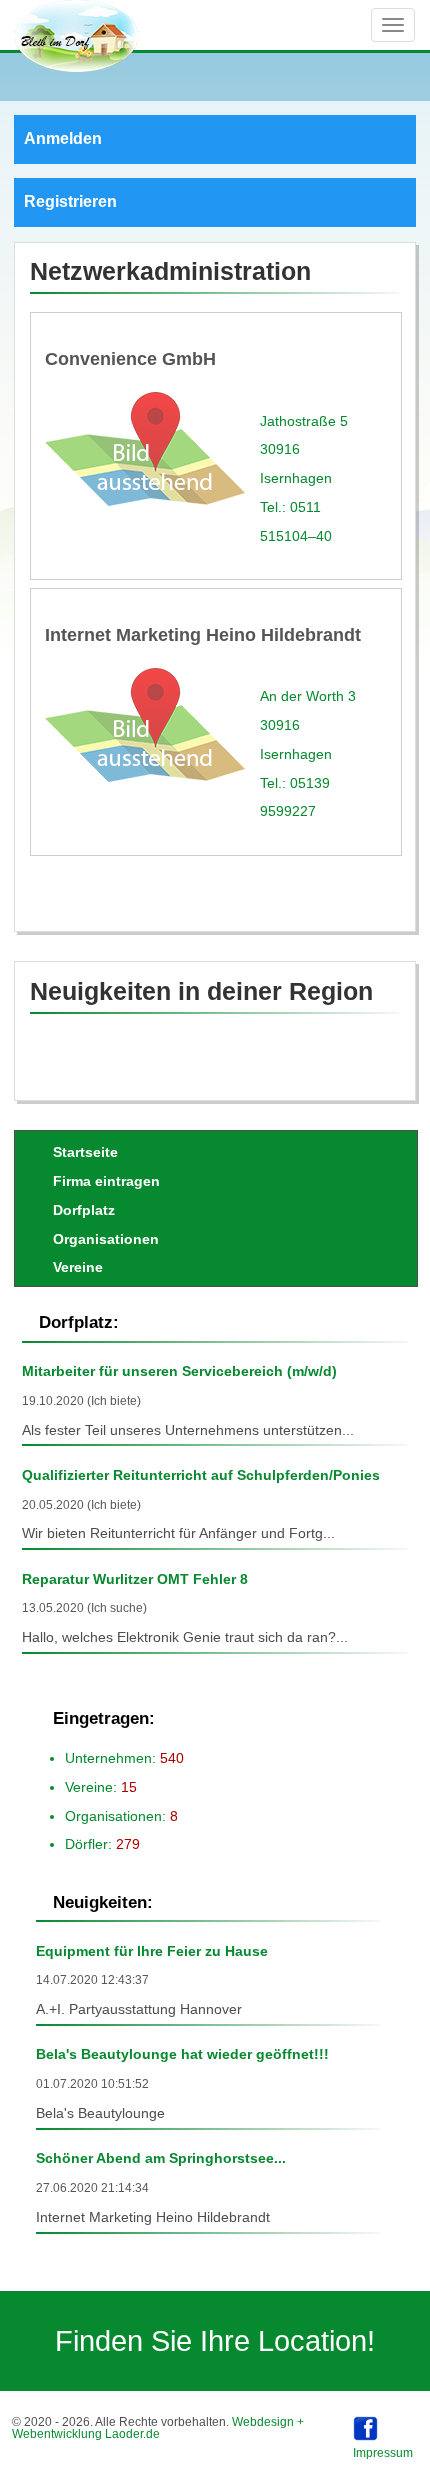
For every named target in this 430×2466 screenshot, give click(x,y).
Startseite (85, 1152)
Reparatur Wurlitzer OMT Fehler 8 (135, 1579)
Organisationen (106, 1239)
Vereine (78, 1267)
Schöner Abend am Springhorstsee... (161, 2158)
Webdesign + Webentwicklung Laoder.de (158, 2428)
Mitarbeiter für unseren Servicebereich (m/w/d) (179, 1371)
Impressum (383, 2453)
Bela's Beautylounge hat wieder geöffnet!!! (182, 2054)
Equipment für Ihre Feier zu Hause (152, 1951)
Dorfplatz (84, 1210)
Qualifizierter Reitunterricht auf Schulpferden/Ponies (201, 1475)
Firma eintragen (106, 1181)
